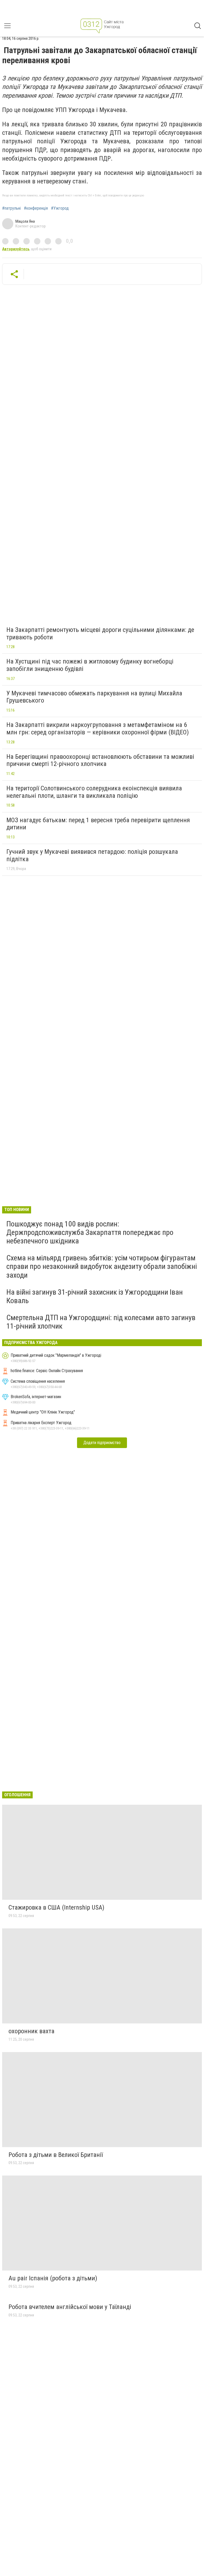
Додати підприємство (102, 1443)
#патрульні (11, 208)
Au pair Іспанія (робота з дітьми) (53, 2278)
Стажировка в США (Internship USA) (56, 1907)
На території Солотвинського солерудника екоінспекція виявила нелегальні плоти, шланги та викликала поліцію (94, 792)
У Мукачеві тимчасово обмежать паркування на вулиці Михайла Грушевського (94, 697)
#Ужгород (60, 208)
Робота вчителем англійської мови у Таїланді (70, 2307)
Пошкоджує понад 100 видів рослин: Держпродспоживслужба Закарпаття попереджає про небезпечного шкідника (90, 1232)
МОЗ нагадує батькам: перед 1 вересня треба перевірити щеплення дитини (98, 824)
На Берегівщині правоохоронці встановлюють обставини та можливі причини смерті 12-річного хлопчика (100, 760)
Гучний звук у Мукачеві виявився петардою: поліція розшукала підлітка (92, 855)
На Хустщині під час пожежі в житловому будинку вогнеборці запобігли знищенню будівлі (90, 665)
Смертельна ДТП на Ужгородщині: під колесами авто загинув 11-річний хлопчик (101, 1322)
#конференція (36, 208)
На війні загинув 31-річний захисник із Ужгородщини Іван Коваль (95, 1296)
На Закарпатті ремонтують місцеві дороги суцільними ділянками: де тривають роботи (100, 634)
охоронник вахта (31, 2031)
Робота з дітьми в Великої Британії (56, 2155)
